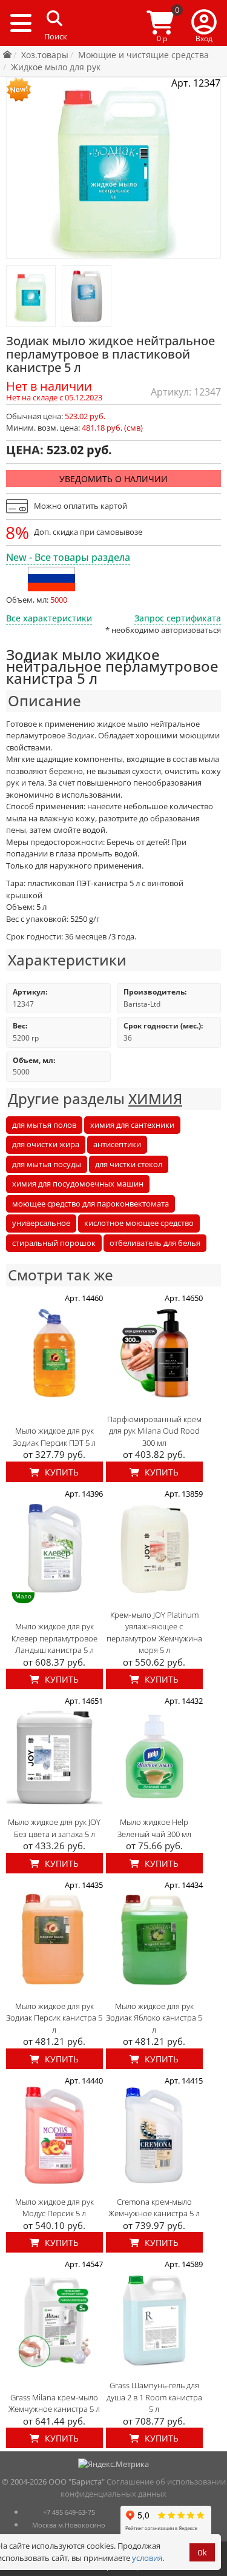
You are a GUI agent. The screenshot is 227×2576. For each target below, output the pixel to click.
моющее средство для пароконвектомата (90, 1204)
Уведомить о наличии (113, 479)
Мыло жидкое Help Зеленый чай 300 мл (154, 1828)
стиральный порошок (54, 1243)
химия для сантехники (132, 1125)
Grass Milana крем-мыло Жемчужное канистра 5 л (54, 2403)
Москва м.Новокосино (69, 2525)
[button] (204, 23)
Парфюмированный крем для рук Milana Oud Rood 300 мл (154, 1431)
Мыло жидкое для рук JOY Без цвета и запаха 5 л (54, 1828)
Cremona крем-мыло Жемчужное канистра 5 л (154, 2208)
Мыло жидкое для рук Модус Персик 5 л (54, 2208)
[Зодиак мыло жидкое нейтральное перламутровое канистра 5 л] (31, 296)
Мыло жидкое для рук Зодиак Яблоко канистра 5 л (154, 2018)
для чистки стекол (129, 1164)
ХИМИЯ (155, 1098)
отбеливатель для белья (155, 1243)
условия (147, 2558)
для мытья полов (44, 1125)
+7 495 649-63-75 (69, 2512)
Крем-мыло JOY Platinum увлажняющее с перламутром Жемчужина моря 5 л (154, 1633)
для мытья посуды (47, 1164)
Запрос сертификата (178, 618)
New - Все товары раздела (68, 557)
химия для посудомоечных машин (78, 1184)
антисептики (117, 1144)
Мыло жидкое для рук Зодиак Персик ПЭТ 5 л (54, 1437)
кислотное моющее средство (139, 1223)
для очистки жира (46, 1144)
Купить (61, 1472)
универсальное (41, 1223)
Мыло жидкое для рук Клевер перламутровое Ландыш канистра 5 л (54, 1638)
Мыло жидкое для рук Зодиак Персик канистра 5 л (54, 2018)
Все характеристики (49, 618)
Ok (202, 2553)
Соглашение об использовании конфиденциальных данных (143, 2488)
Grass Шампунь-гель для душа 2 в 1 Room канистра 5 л (154, 2397)
